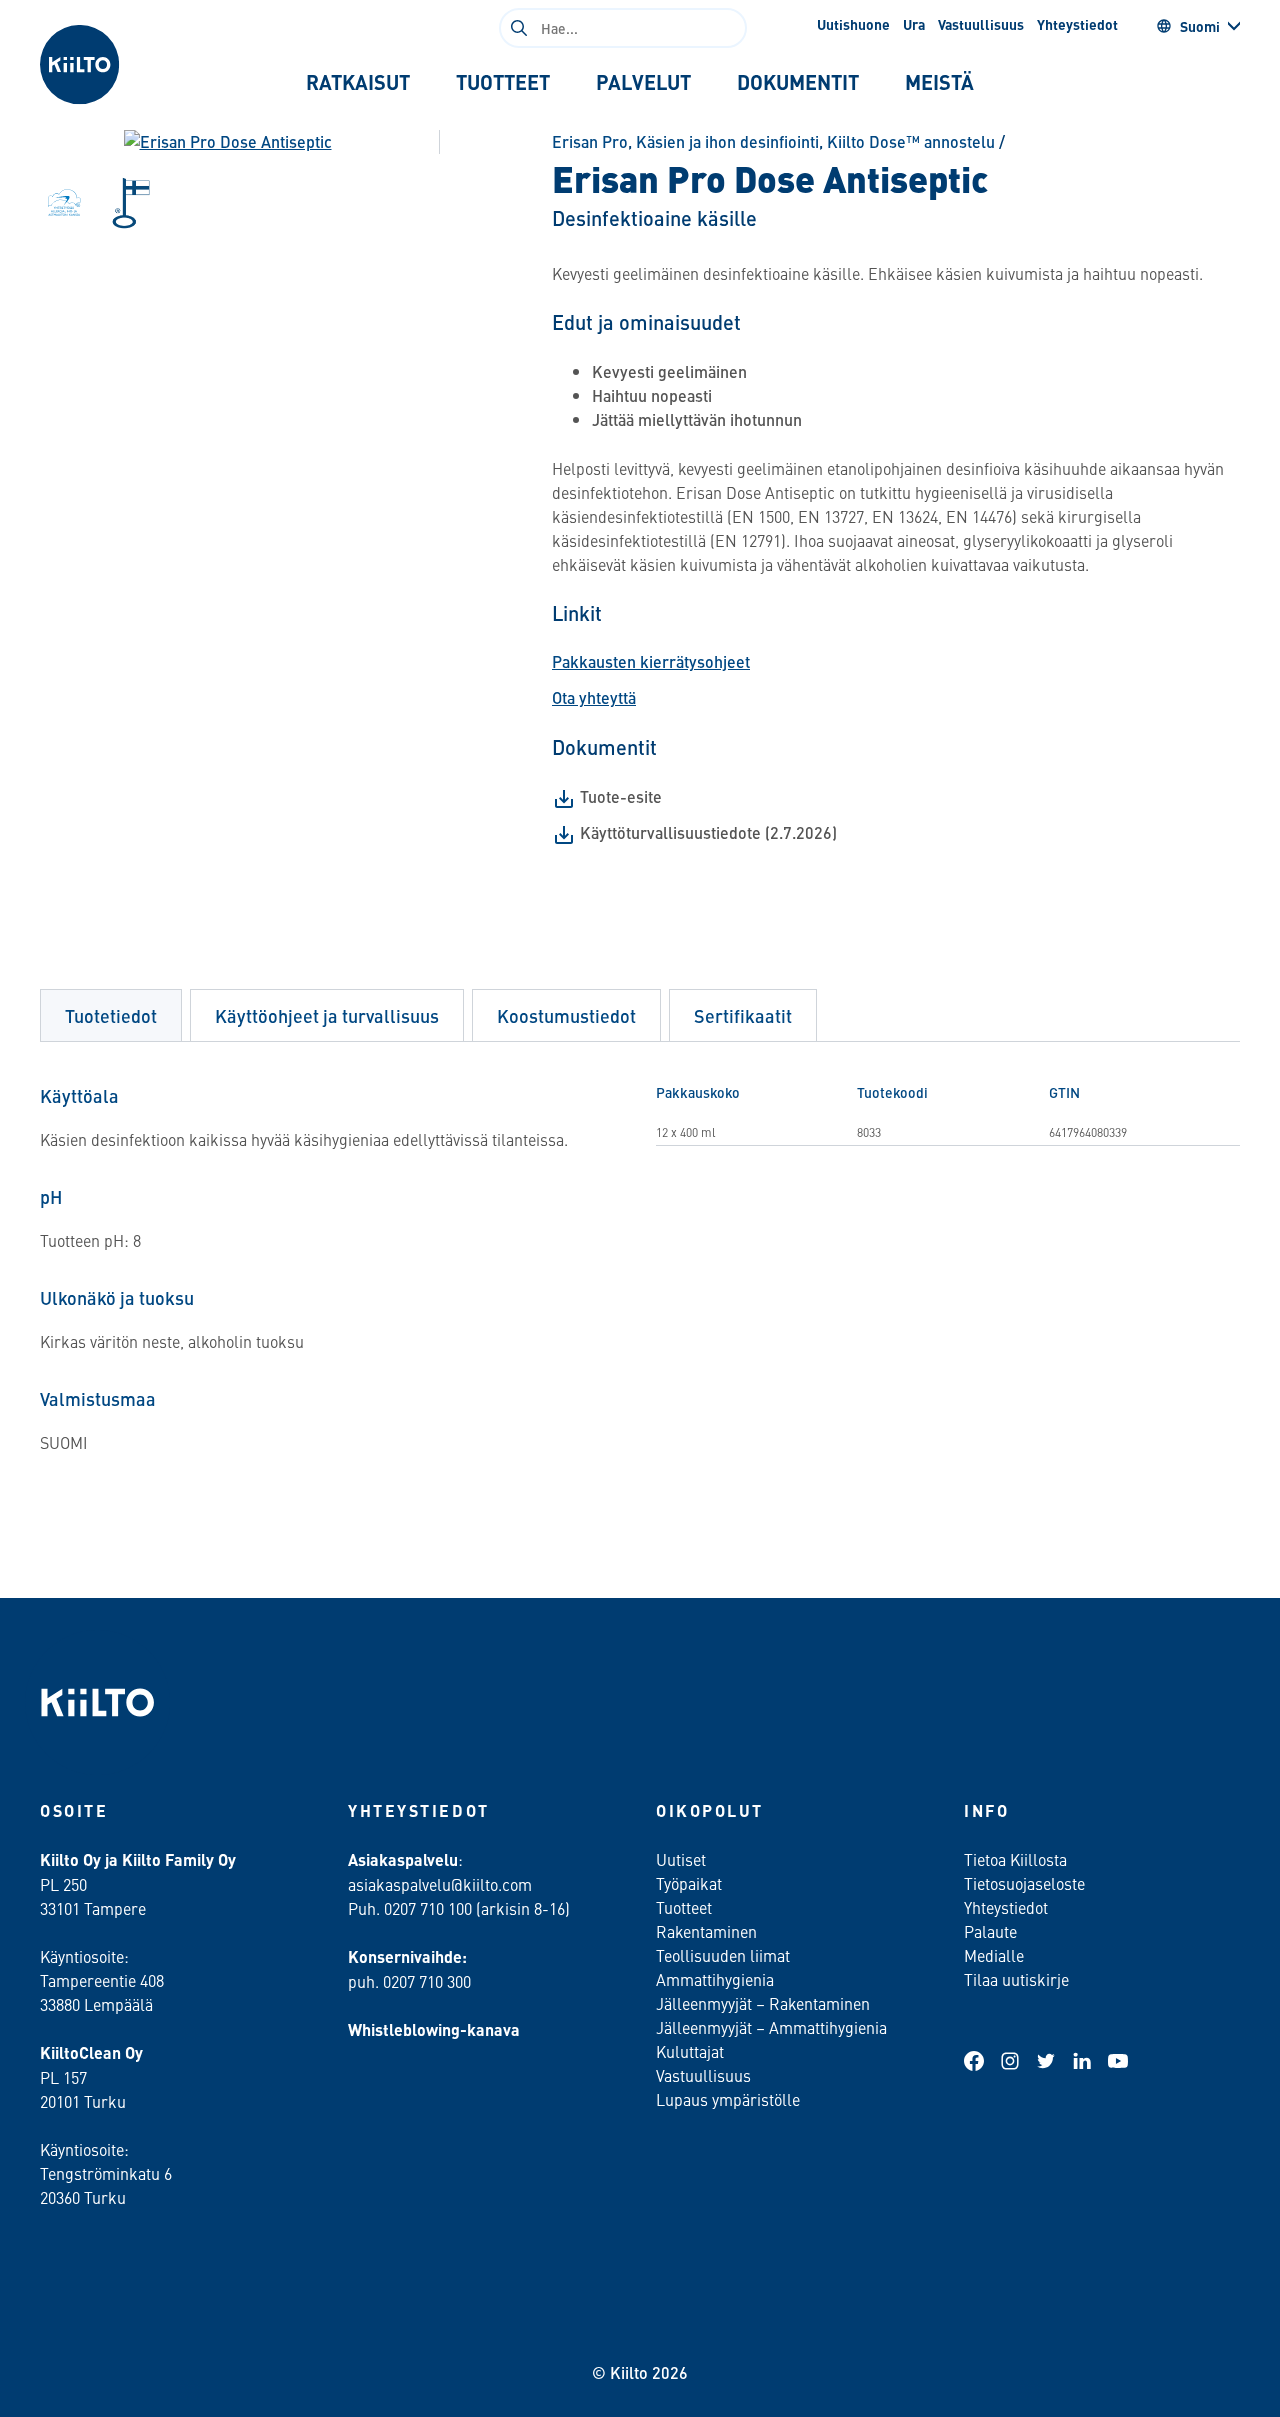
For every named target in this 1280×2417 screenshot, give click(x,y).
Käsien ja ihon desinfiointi (727, 141)
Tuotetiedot (111, 1015)
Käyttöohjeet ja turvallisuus (327, 1015)
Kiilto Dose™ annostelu (911, 141)
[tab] (358, 82)
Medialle (996, 1955)
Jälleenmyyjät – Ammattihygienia (771, 2027)
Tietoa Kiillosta (1015, 1859)
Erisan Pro (590, 141)
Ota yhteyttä (594, 697)
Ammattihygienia (715, 1979)
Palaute (990, 1931)
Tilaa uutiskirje (1016, 1979)
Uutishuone (853, 24)
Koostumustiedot (566, 1015)
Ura (914, 24)
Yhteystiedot (1077, 24)
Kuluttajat (690, 2051)
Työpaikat (689, 1883)
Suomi (1200, 26)
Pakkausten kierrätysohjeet (651, 661)
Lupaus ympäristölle (728, 2099)
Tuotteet (684, 1907)
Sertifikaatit (743, 1015)
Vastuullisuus (981, 24)
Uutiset (681, 1859)
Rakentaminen (706, 1931)
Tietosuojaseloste (1024, 1883)
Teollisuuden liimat (723, 1955)
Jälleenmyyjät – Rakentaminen (763, 2003)
